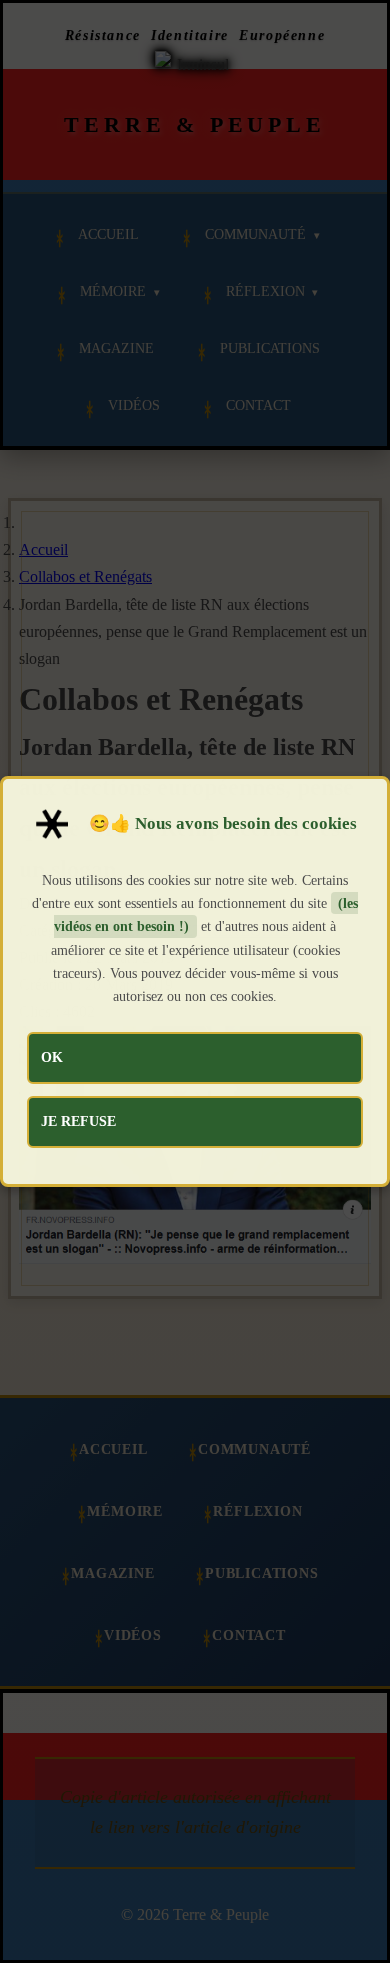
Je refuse (78, 1121)
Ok (52, 1057)
